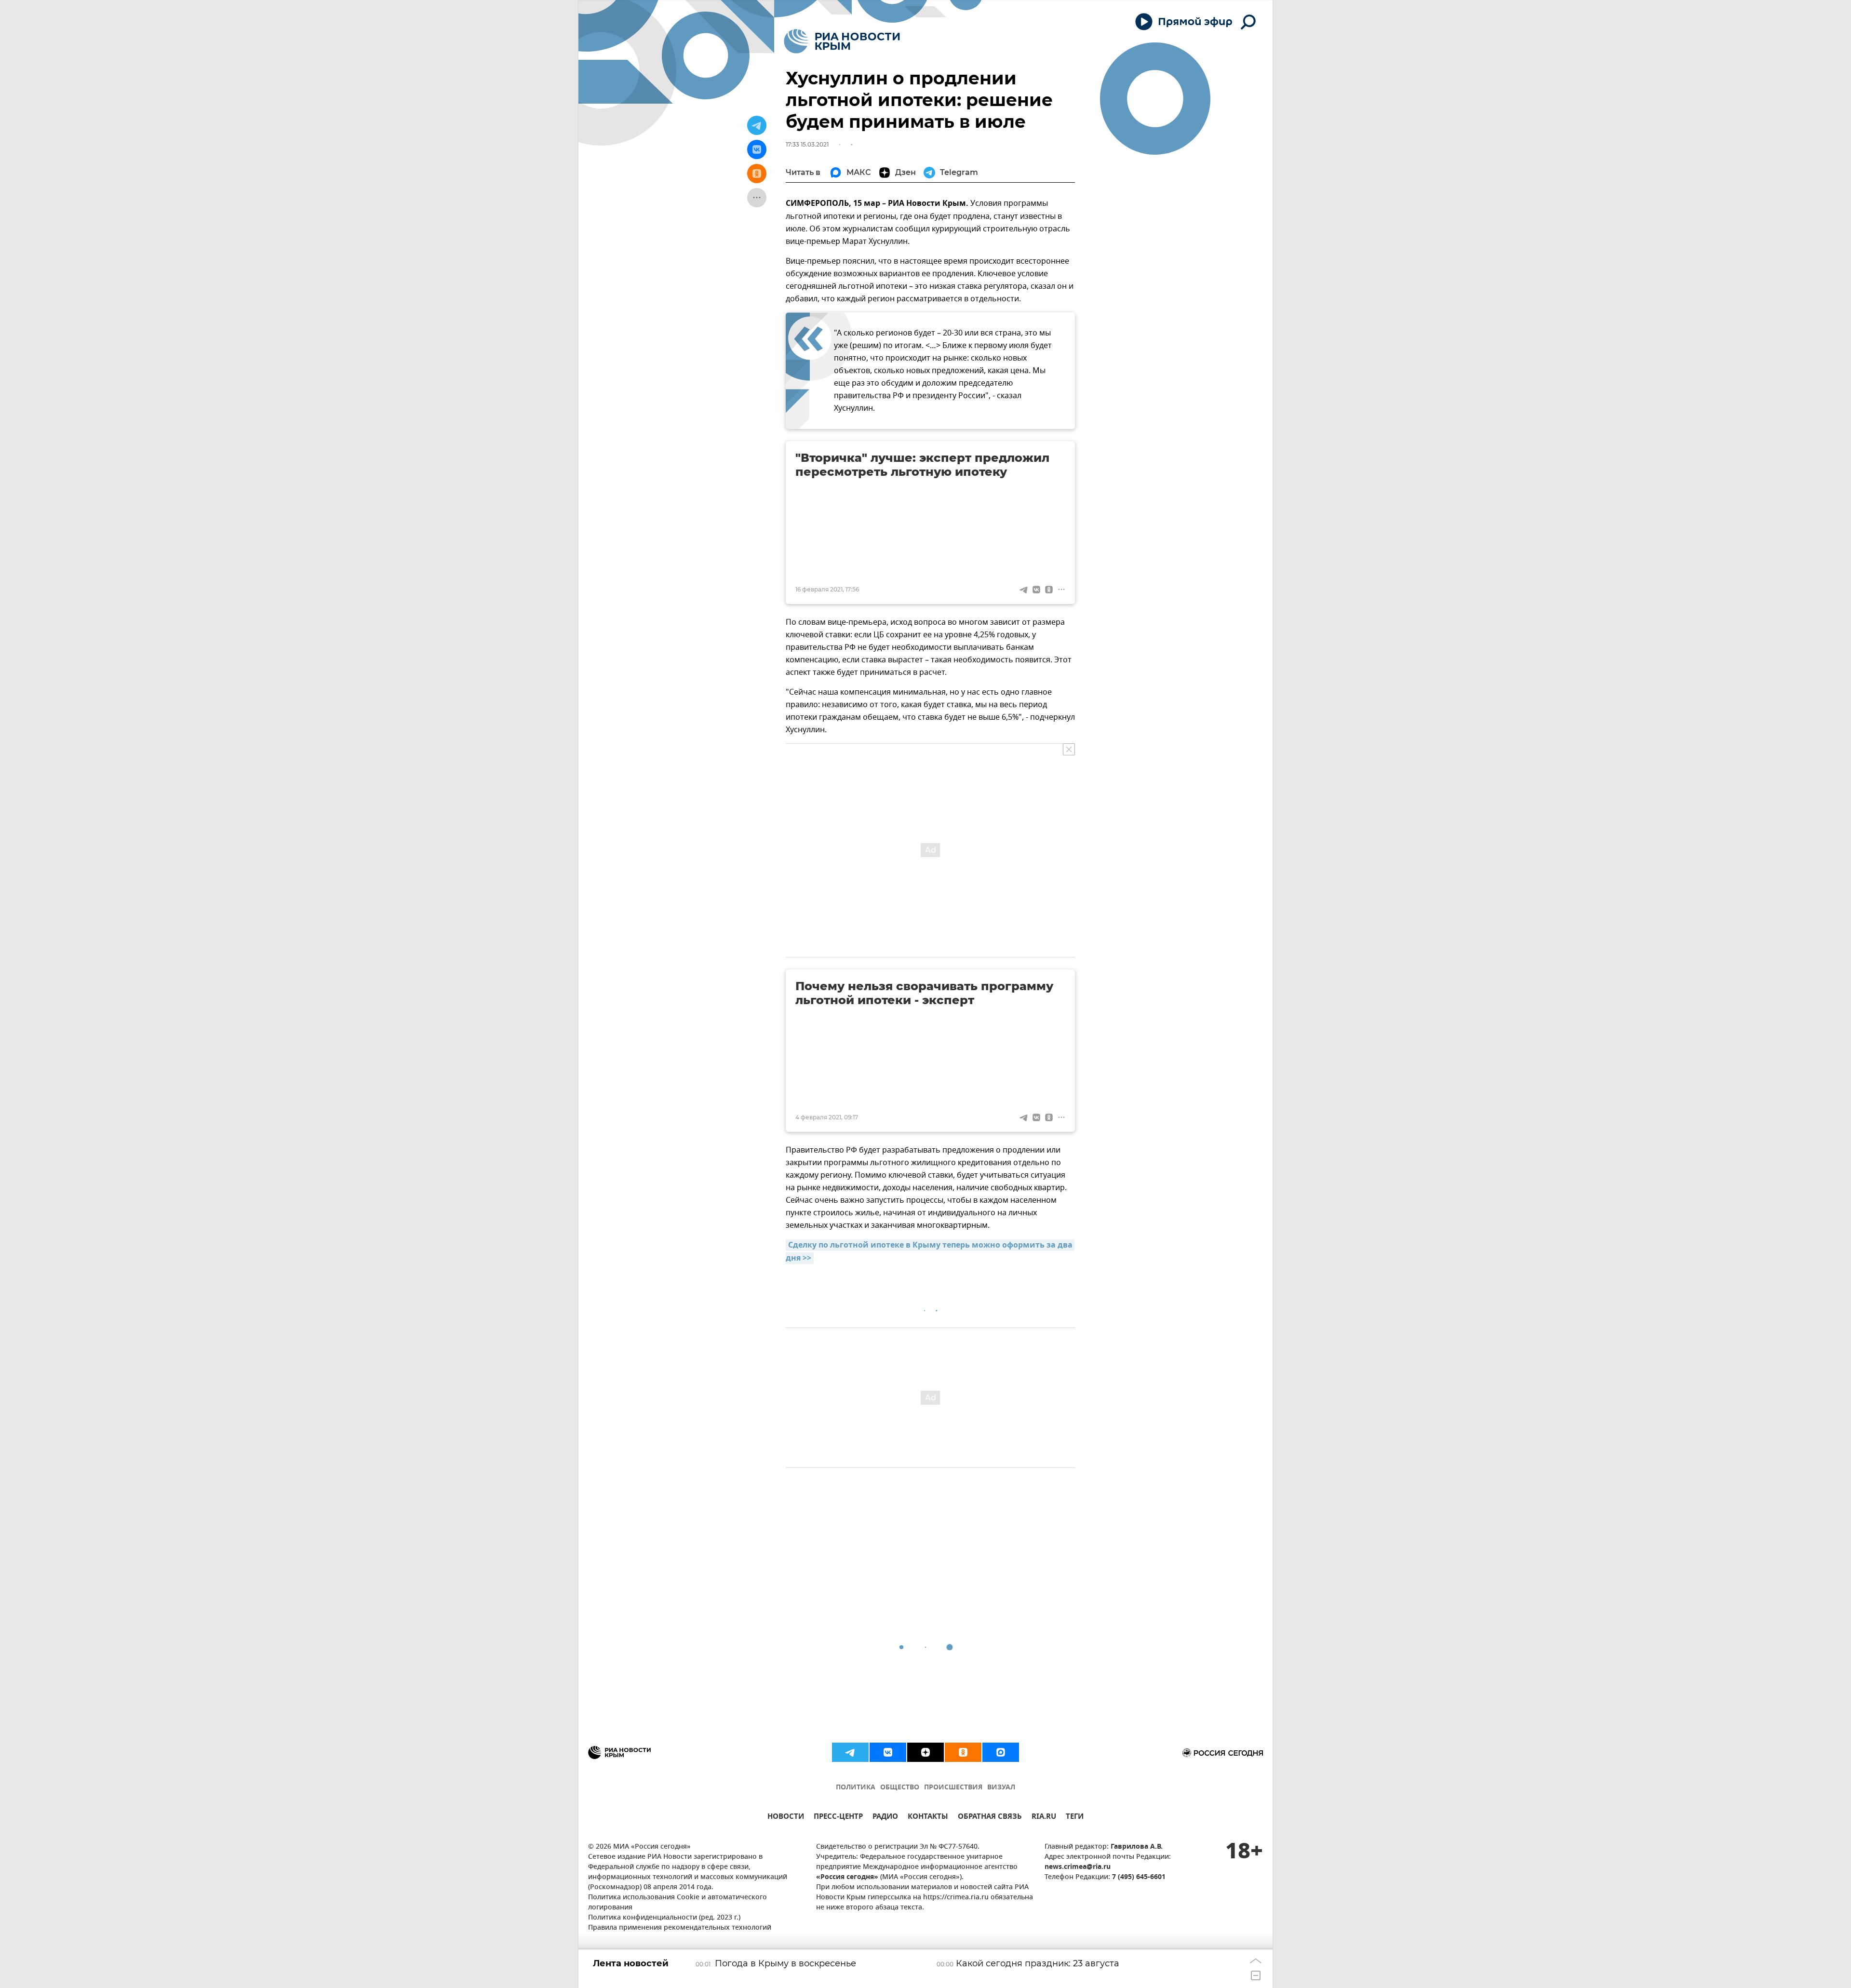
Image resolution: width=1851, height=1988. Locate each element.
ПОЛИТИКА (856, 1788)
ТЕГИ (1075, 1818)
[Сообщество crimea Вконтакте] (888, 1752)
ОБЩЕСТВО (900, 1788)
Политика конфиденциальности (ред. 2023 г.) (664, 1918)
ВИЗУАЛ (1001, 1788)
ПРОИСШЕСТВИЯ (953, 1788)
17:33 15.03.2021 (807, 144)
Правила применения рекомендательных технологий (680, 1928)
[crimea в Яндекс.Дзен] (925, 1752)
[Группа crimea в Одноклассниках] (963, 1752)
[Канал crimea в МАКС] (1001, 1752)
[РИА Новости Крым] (842, 41)
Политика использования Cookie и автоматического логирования (677, 1903)
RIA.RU (1044, 1818)
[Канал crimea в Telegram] (850, 1752)
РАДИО (885, 1818)
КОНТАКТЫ (928, 1818)
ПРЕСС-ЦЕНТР (838, 1818)
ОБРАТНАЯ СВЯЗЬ (990, 1818)
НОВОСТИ (786, 1818)
